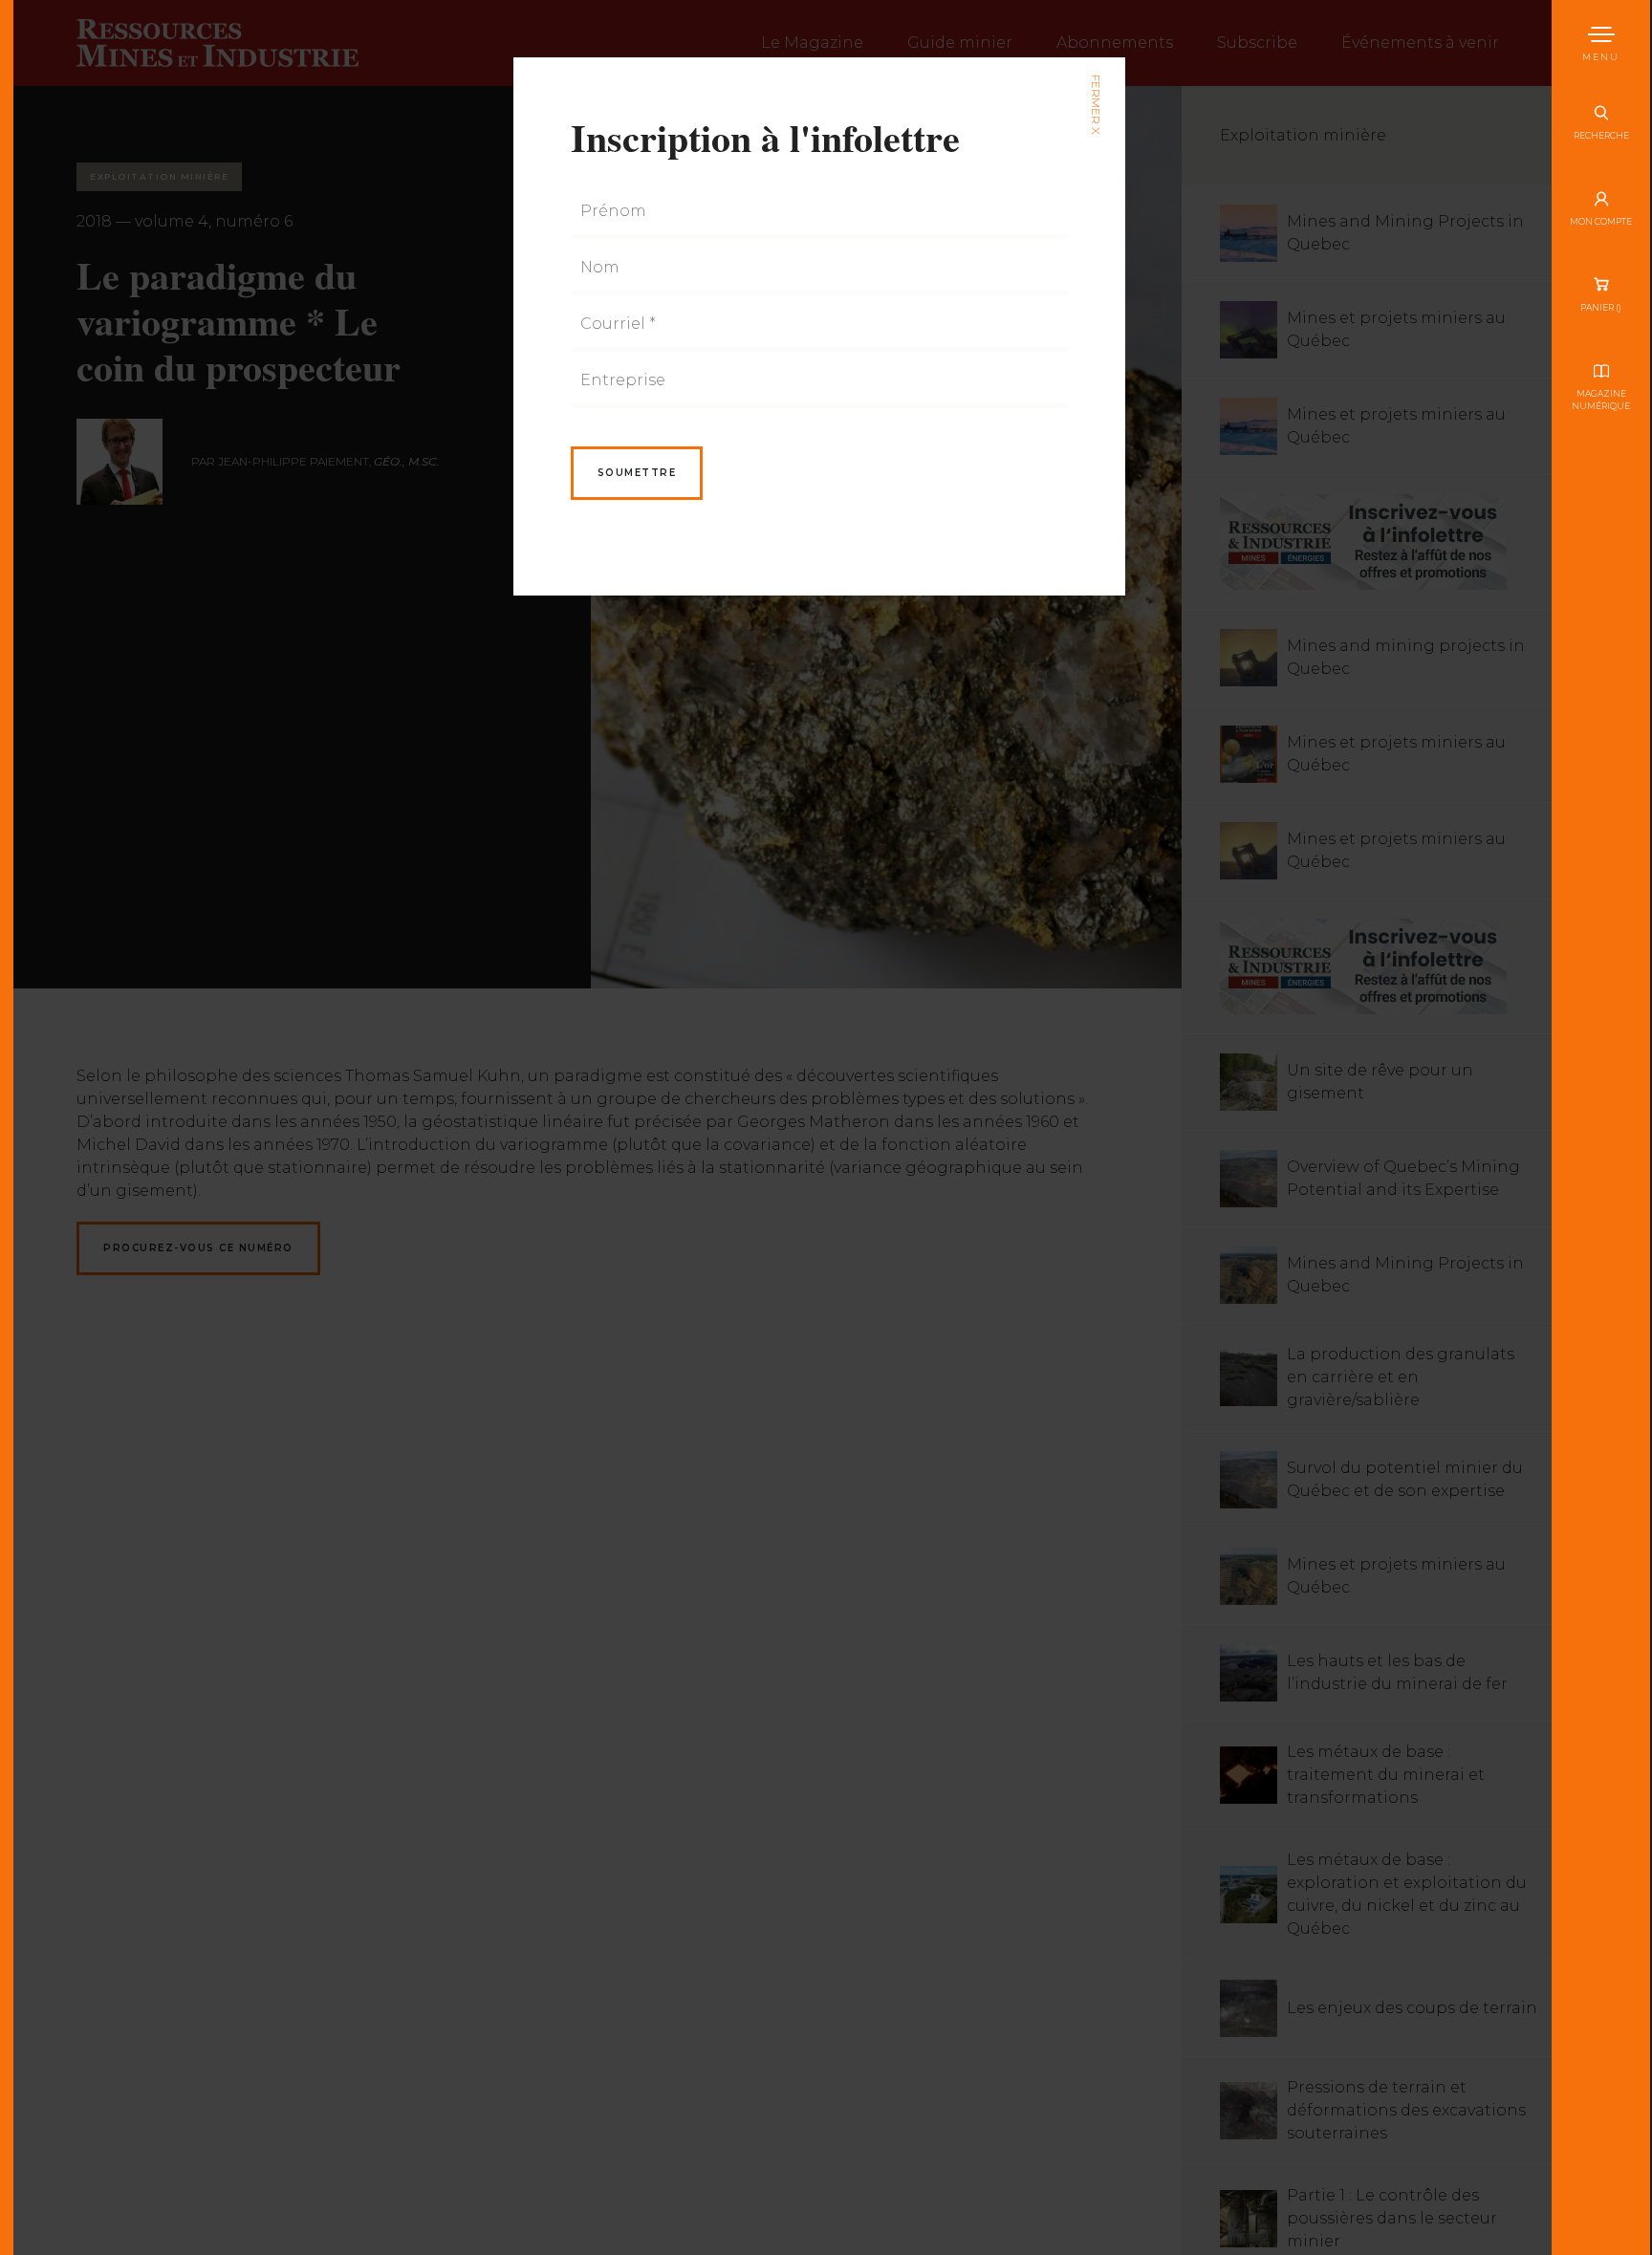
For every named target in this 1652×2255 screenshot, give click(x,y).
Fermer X (1095, 105)
